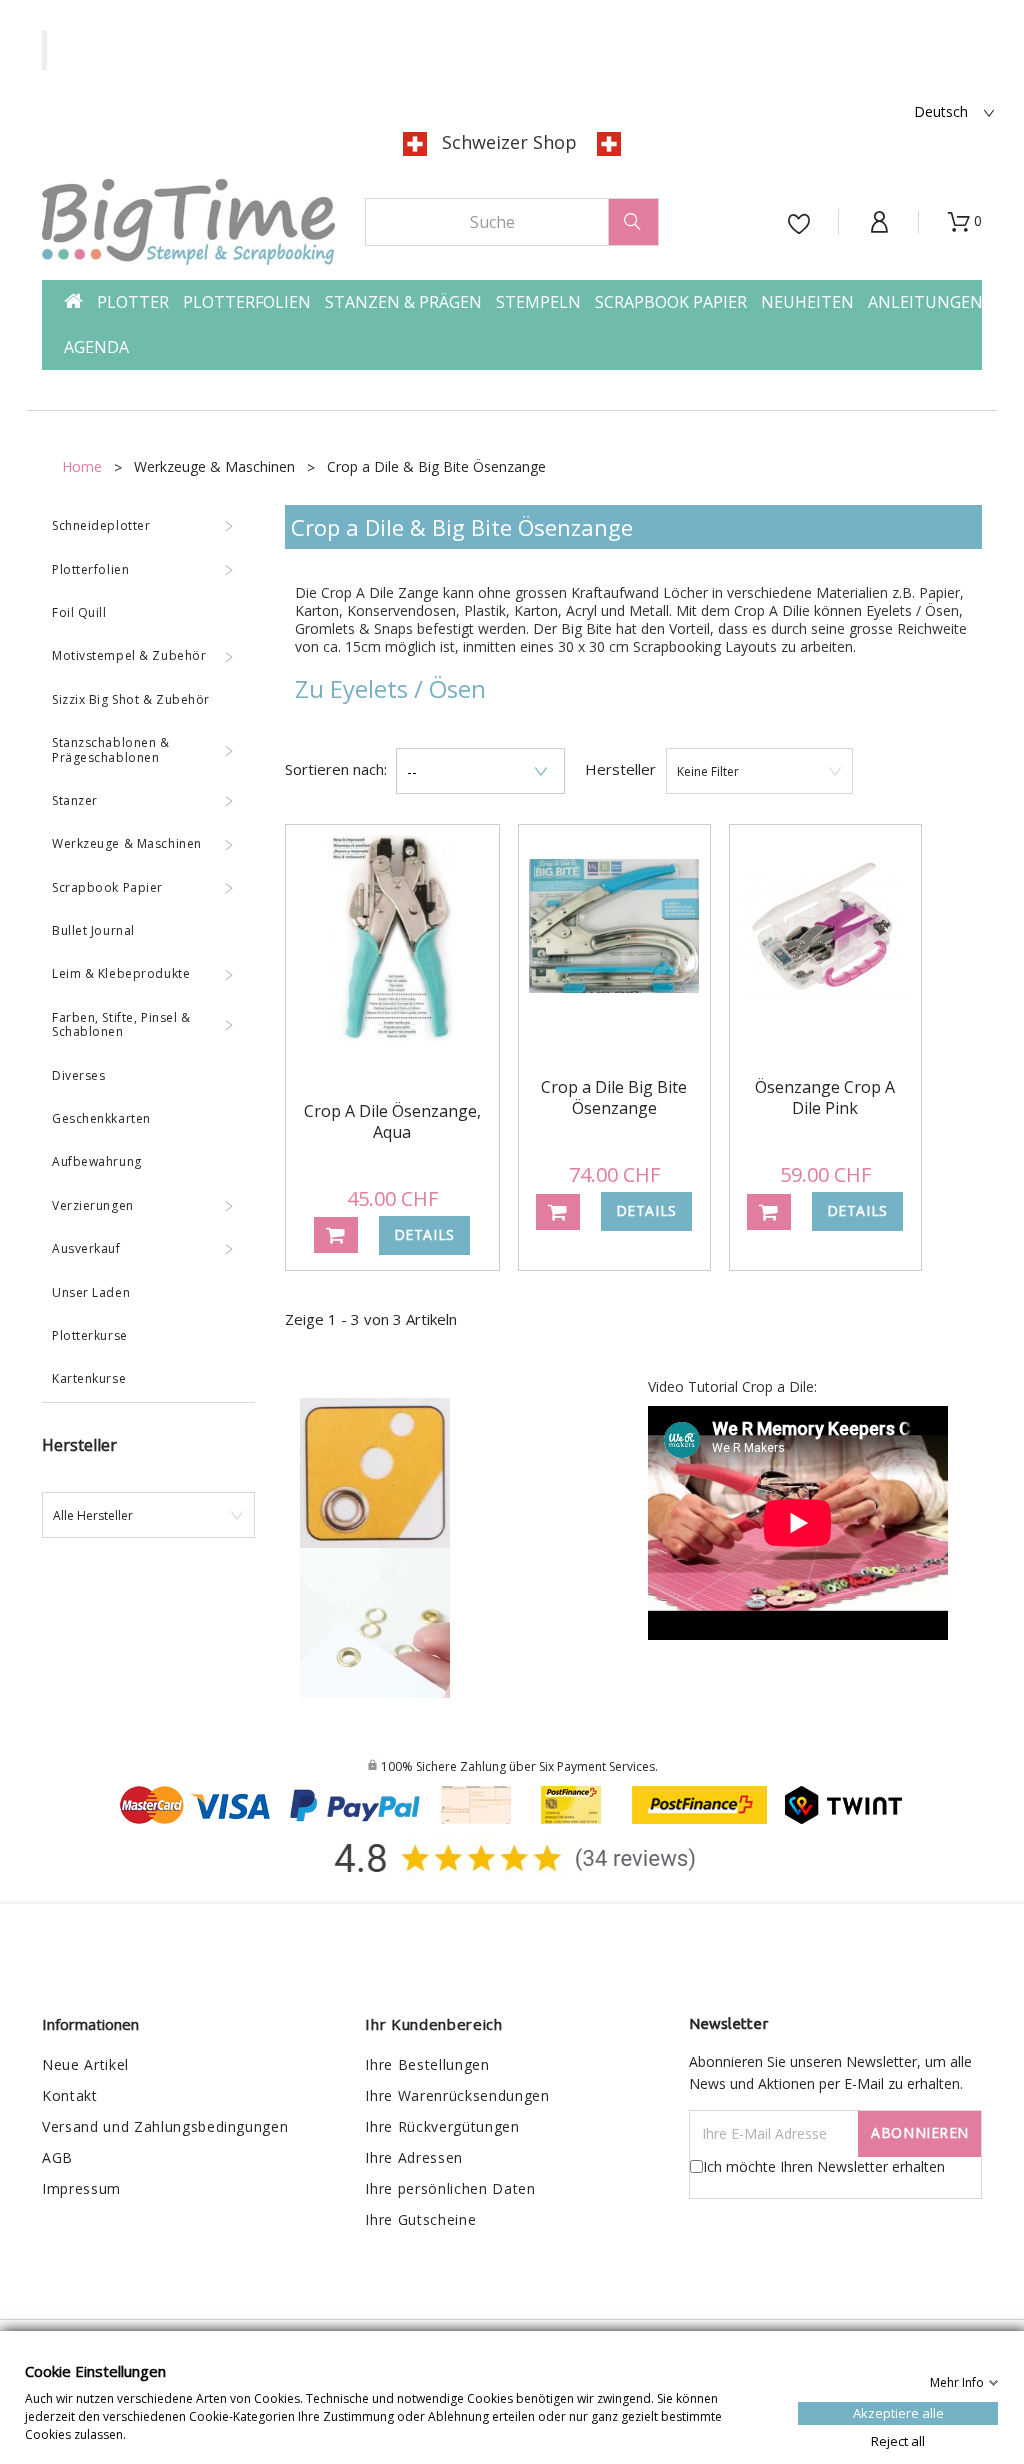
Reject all (898, 2440)
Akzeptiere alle (898, 2412)
